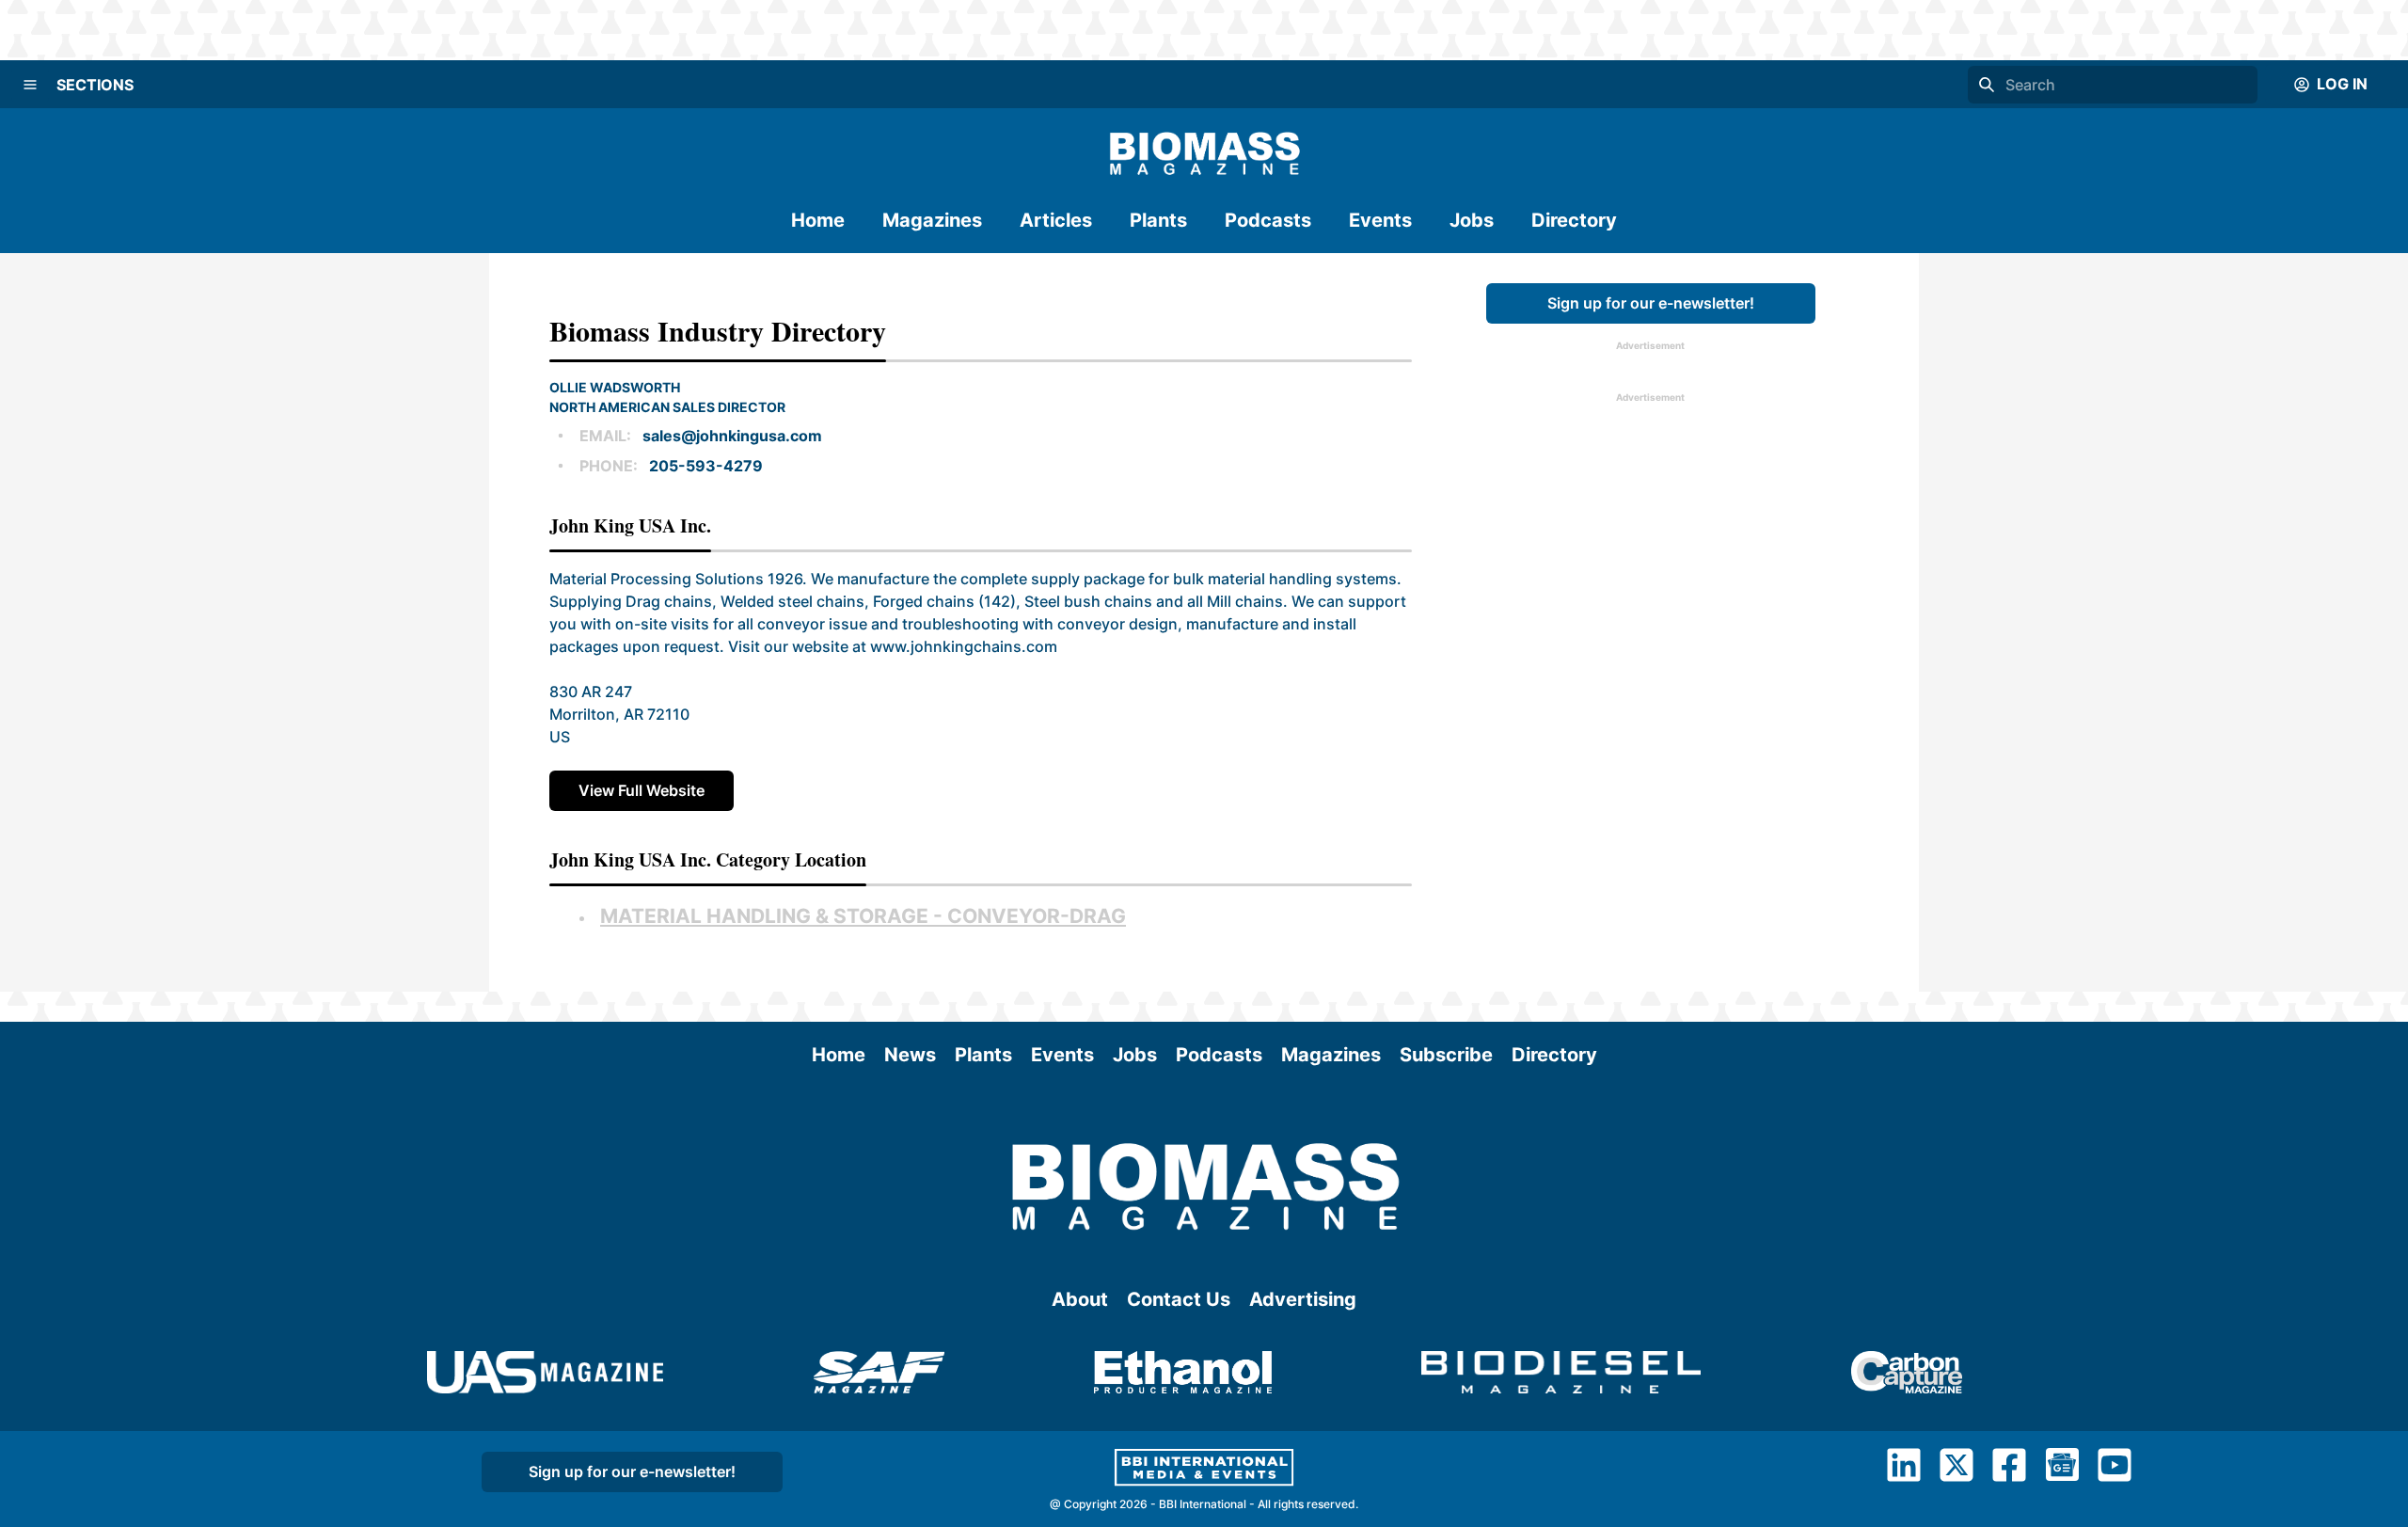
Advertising (1303, 1299)
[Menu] (30, 85)
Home (818, 220)
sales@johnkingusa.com (732, 436)
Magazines (932, 220)
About (1080, 1299)
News (910, 1055)
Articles (1056, 220)
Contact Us (1179, 1299)
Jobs (1472, 220)
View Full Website (642, 790)
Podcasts (1268, 220)
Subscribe (1446, 1055)
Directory (1574, 220)
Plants (1158, 220)
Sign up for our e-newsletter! (1651, 303)
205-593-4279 (706, 466)
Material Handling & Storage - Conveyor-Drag (863, 916)
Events (1380, 220)
